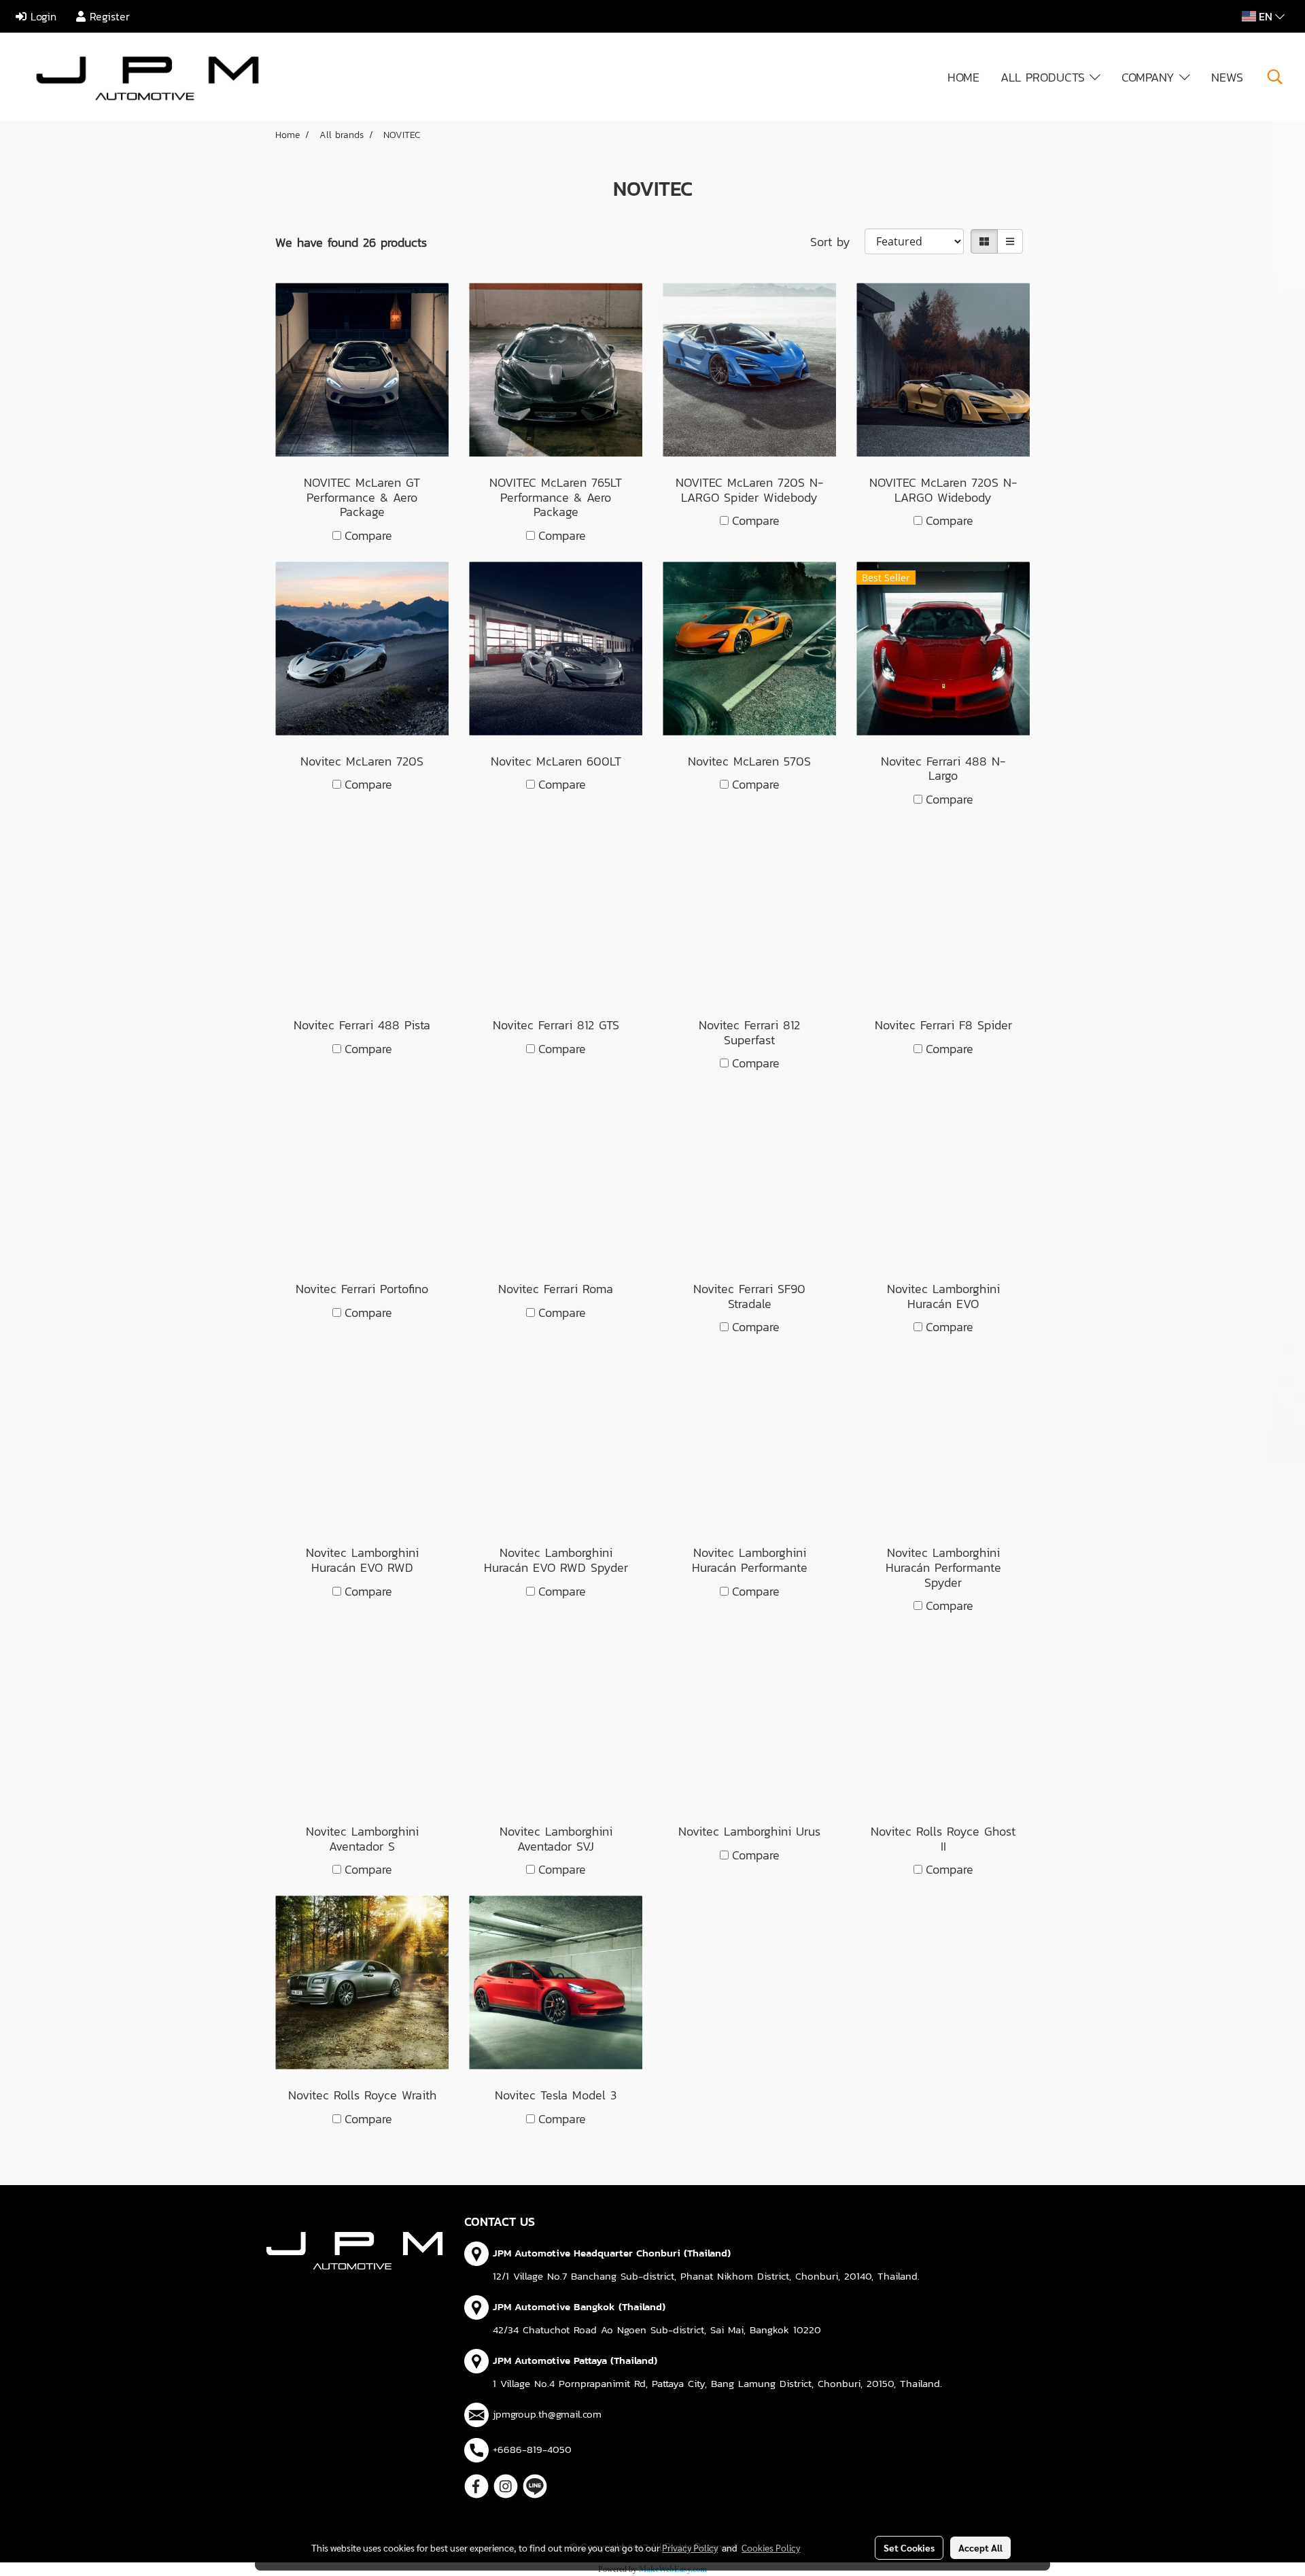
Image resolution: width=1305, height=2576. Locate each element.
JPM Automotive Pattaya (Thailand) (575, 2360)
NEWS (1227, 77)
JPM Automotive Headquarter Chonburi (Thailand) (612, 2253)
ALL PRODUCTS (1045, 77)
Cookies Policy (771, 2547)
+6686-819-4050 (532, 2449)
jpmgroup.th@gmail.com (547, 2414)
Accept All (980, 2547)
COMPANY (1150, 77)
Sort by (837, 242)
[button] (1275, 77)
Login (41, 16)
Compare (368, 535)
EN (1266, 16)
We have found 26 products (351, 242)
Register (108, 16)
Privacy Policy (690, 2547)
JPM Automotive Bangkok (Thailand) (579, 2306)
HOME (963, 77)
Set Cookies (909, 2547)
